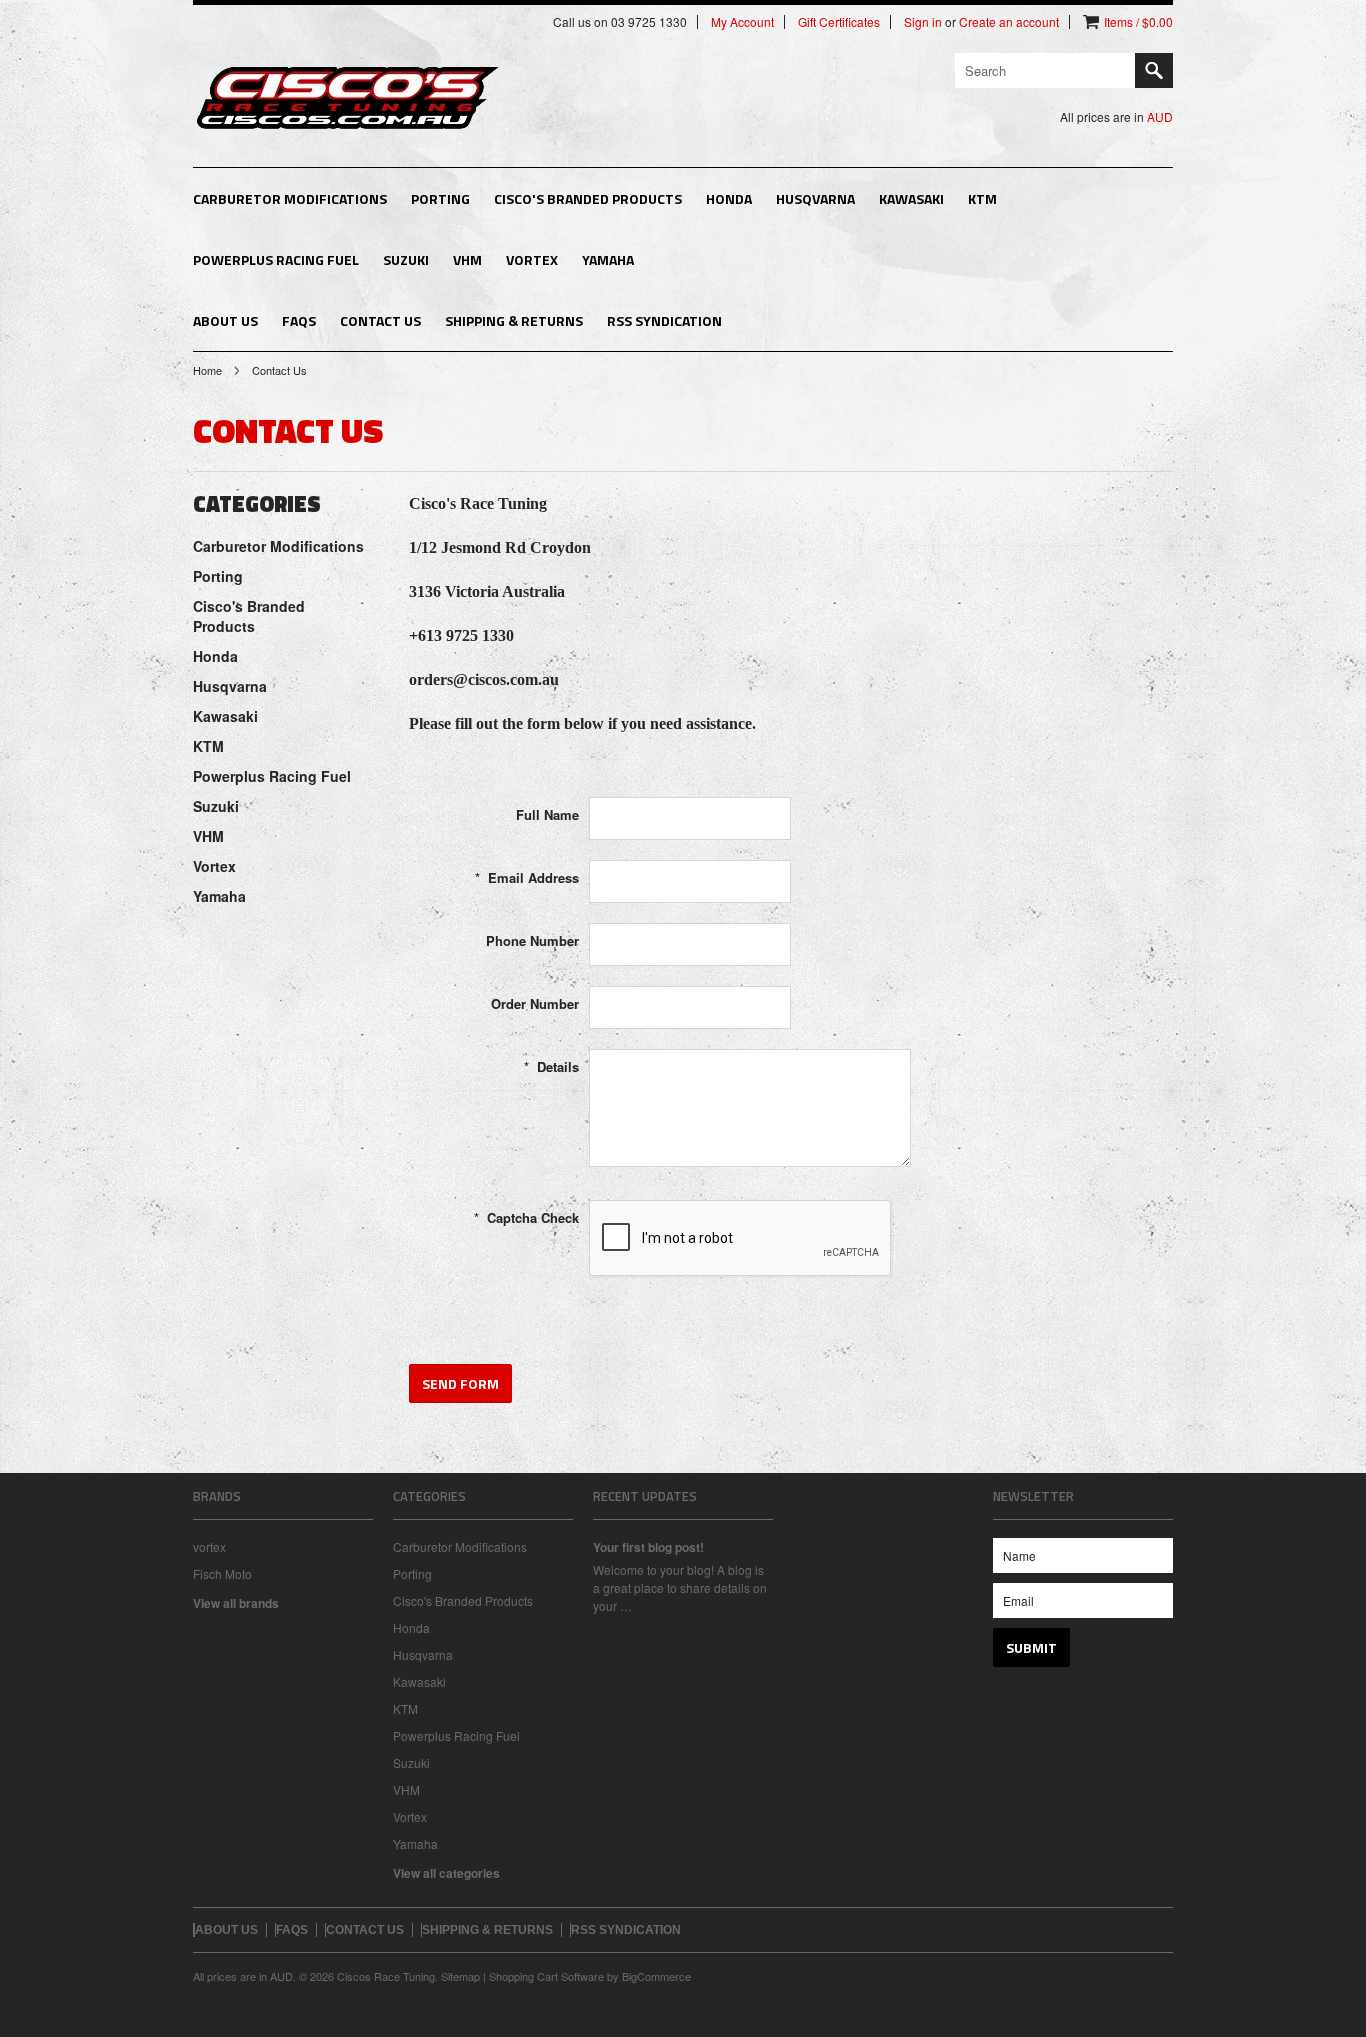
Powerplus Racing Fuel (276, 259)
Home (207, 370)
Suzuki (406, 259)
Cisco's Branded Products (588, 198)
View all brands (236, 1603)
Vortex (532, 259)
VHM (467, 259)
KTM (982, 198)
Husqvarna (815, 198)
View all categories (446, 1873)
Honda (729, 198)
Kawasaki (911, 198)
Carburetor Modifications (290, 198)
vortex (209, 1546)
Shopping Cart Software (546, 1976)
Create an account (1009, 22)
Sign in (923, 22)
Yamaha (608, 259)
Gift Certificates (839, 22)
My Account (742, 22)
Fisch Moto (222, 1573)
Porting (440, 198)
